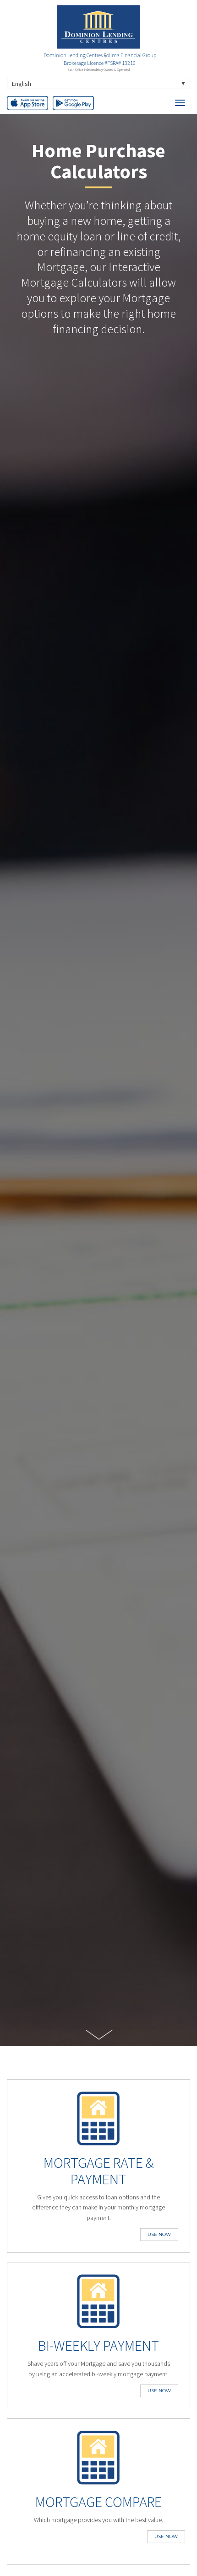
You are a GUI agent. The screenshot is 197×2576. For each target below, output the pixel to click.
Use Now (159, 2234)
